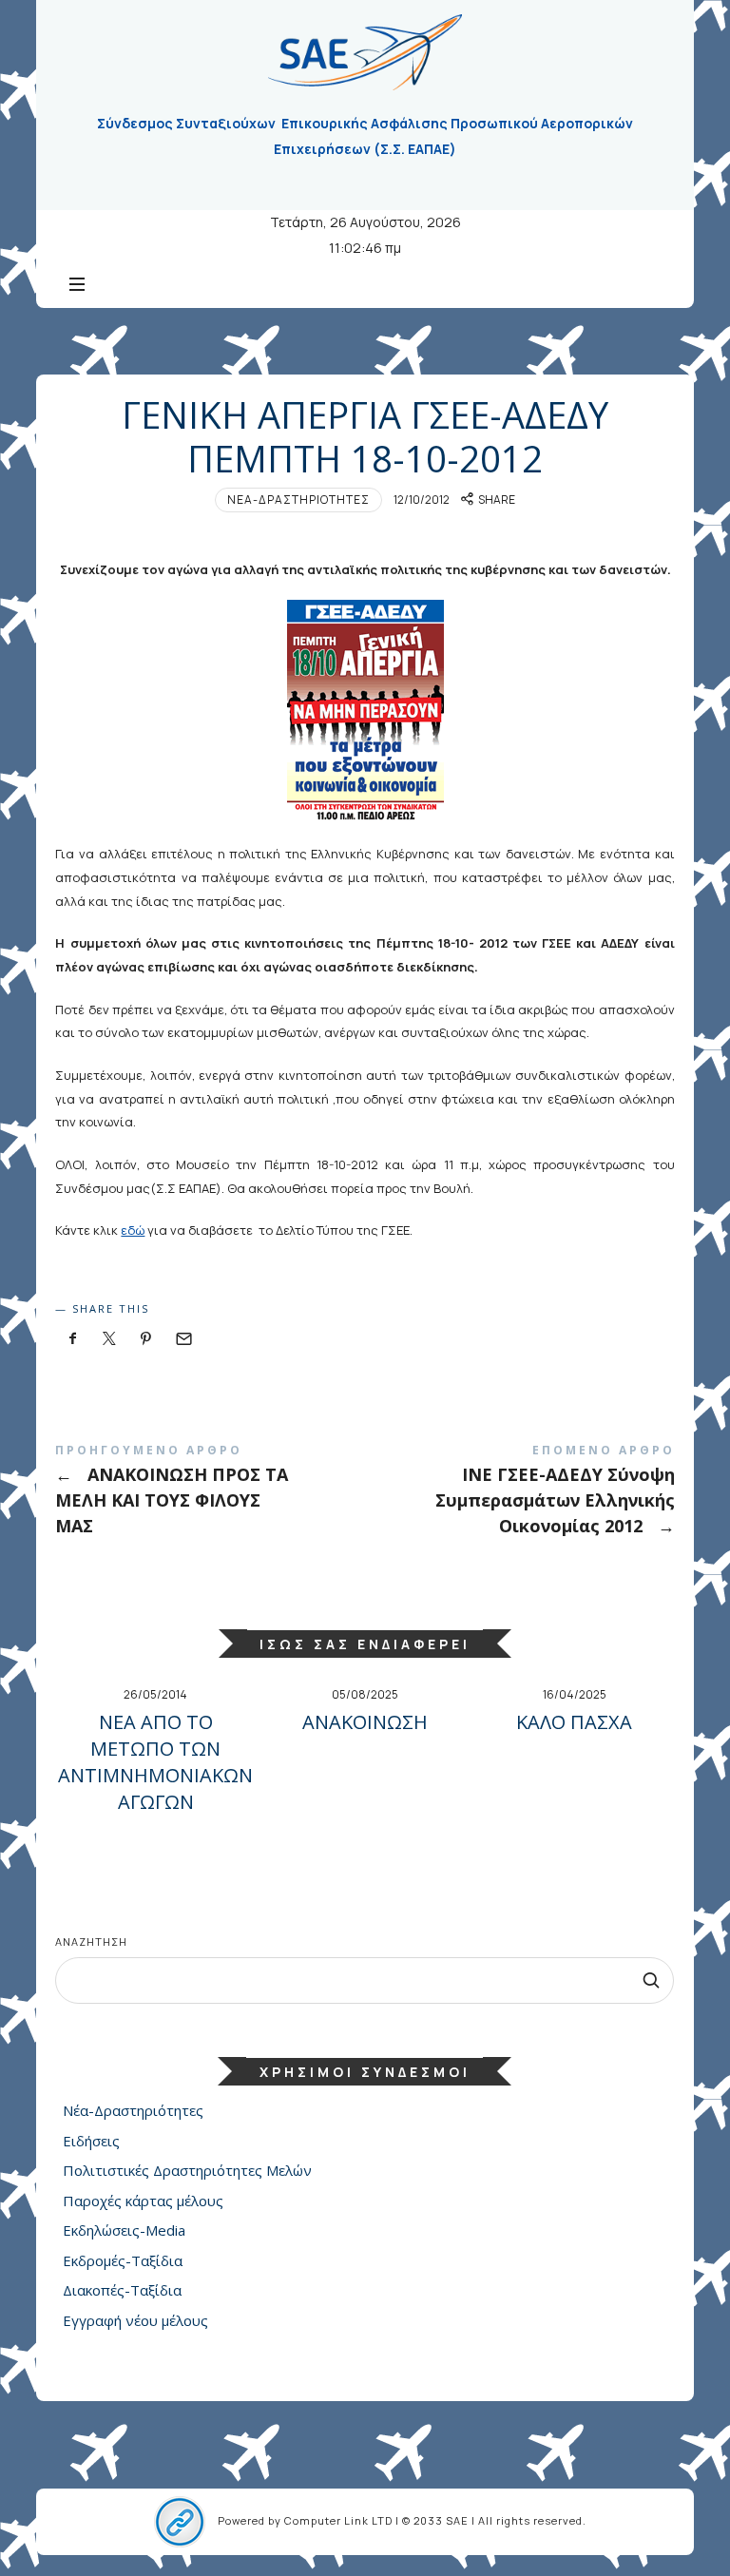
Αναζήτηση (91, 1942)
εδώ (133, 1230)
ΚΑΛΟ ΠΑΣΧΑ (574, 1722)
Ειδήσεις (91, 2141)
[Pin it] (146, 1339)
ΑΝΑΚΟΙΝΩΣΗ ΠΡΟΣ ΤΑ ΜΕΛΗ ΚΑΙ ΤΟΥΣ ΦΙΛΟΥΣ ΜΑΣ (210, 1494)
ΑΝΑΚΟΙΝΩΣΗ (365, 1722)
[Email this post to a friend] (182, 1339)
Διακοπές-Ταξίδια (122, 2291)
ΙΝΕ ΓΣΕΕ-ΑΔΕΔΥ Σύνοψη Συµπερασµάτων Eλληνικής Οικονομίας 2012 (520, 1494)
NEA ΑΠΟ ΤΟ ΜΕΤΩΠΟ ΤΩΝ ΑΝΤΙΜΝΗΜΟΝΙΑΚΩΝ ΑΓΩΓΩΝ (155, 1762)
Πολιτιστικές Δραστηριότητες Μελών (187, 2171)
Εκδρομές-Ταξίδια (123, 2260)
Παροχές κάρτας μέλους (143, 2201)
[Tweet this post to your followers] (109, 1339)
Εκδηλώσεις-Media (124, 2231)
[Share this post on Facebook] (72, 1339)
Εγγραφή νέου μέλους (135, 2320)
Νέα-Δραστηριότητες (298, 500)
